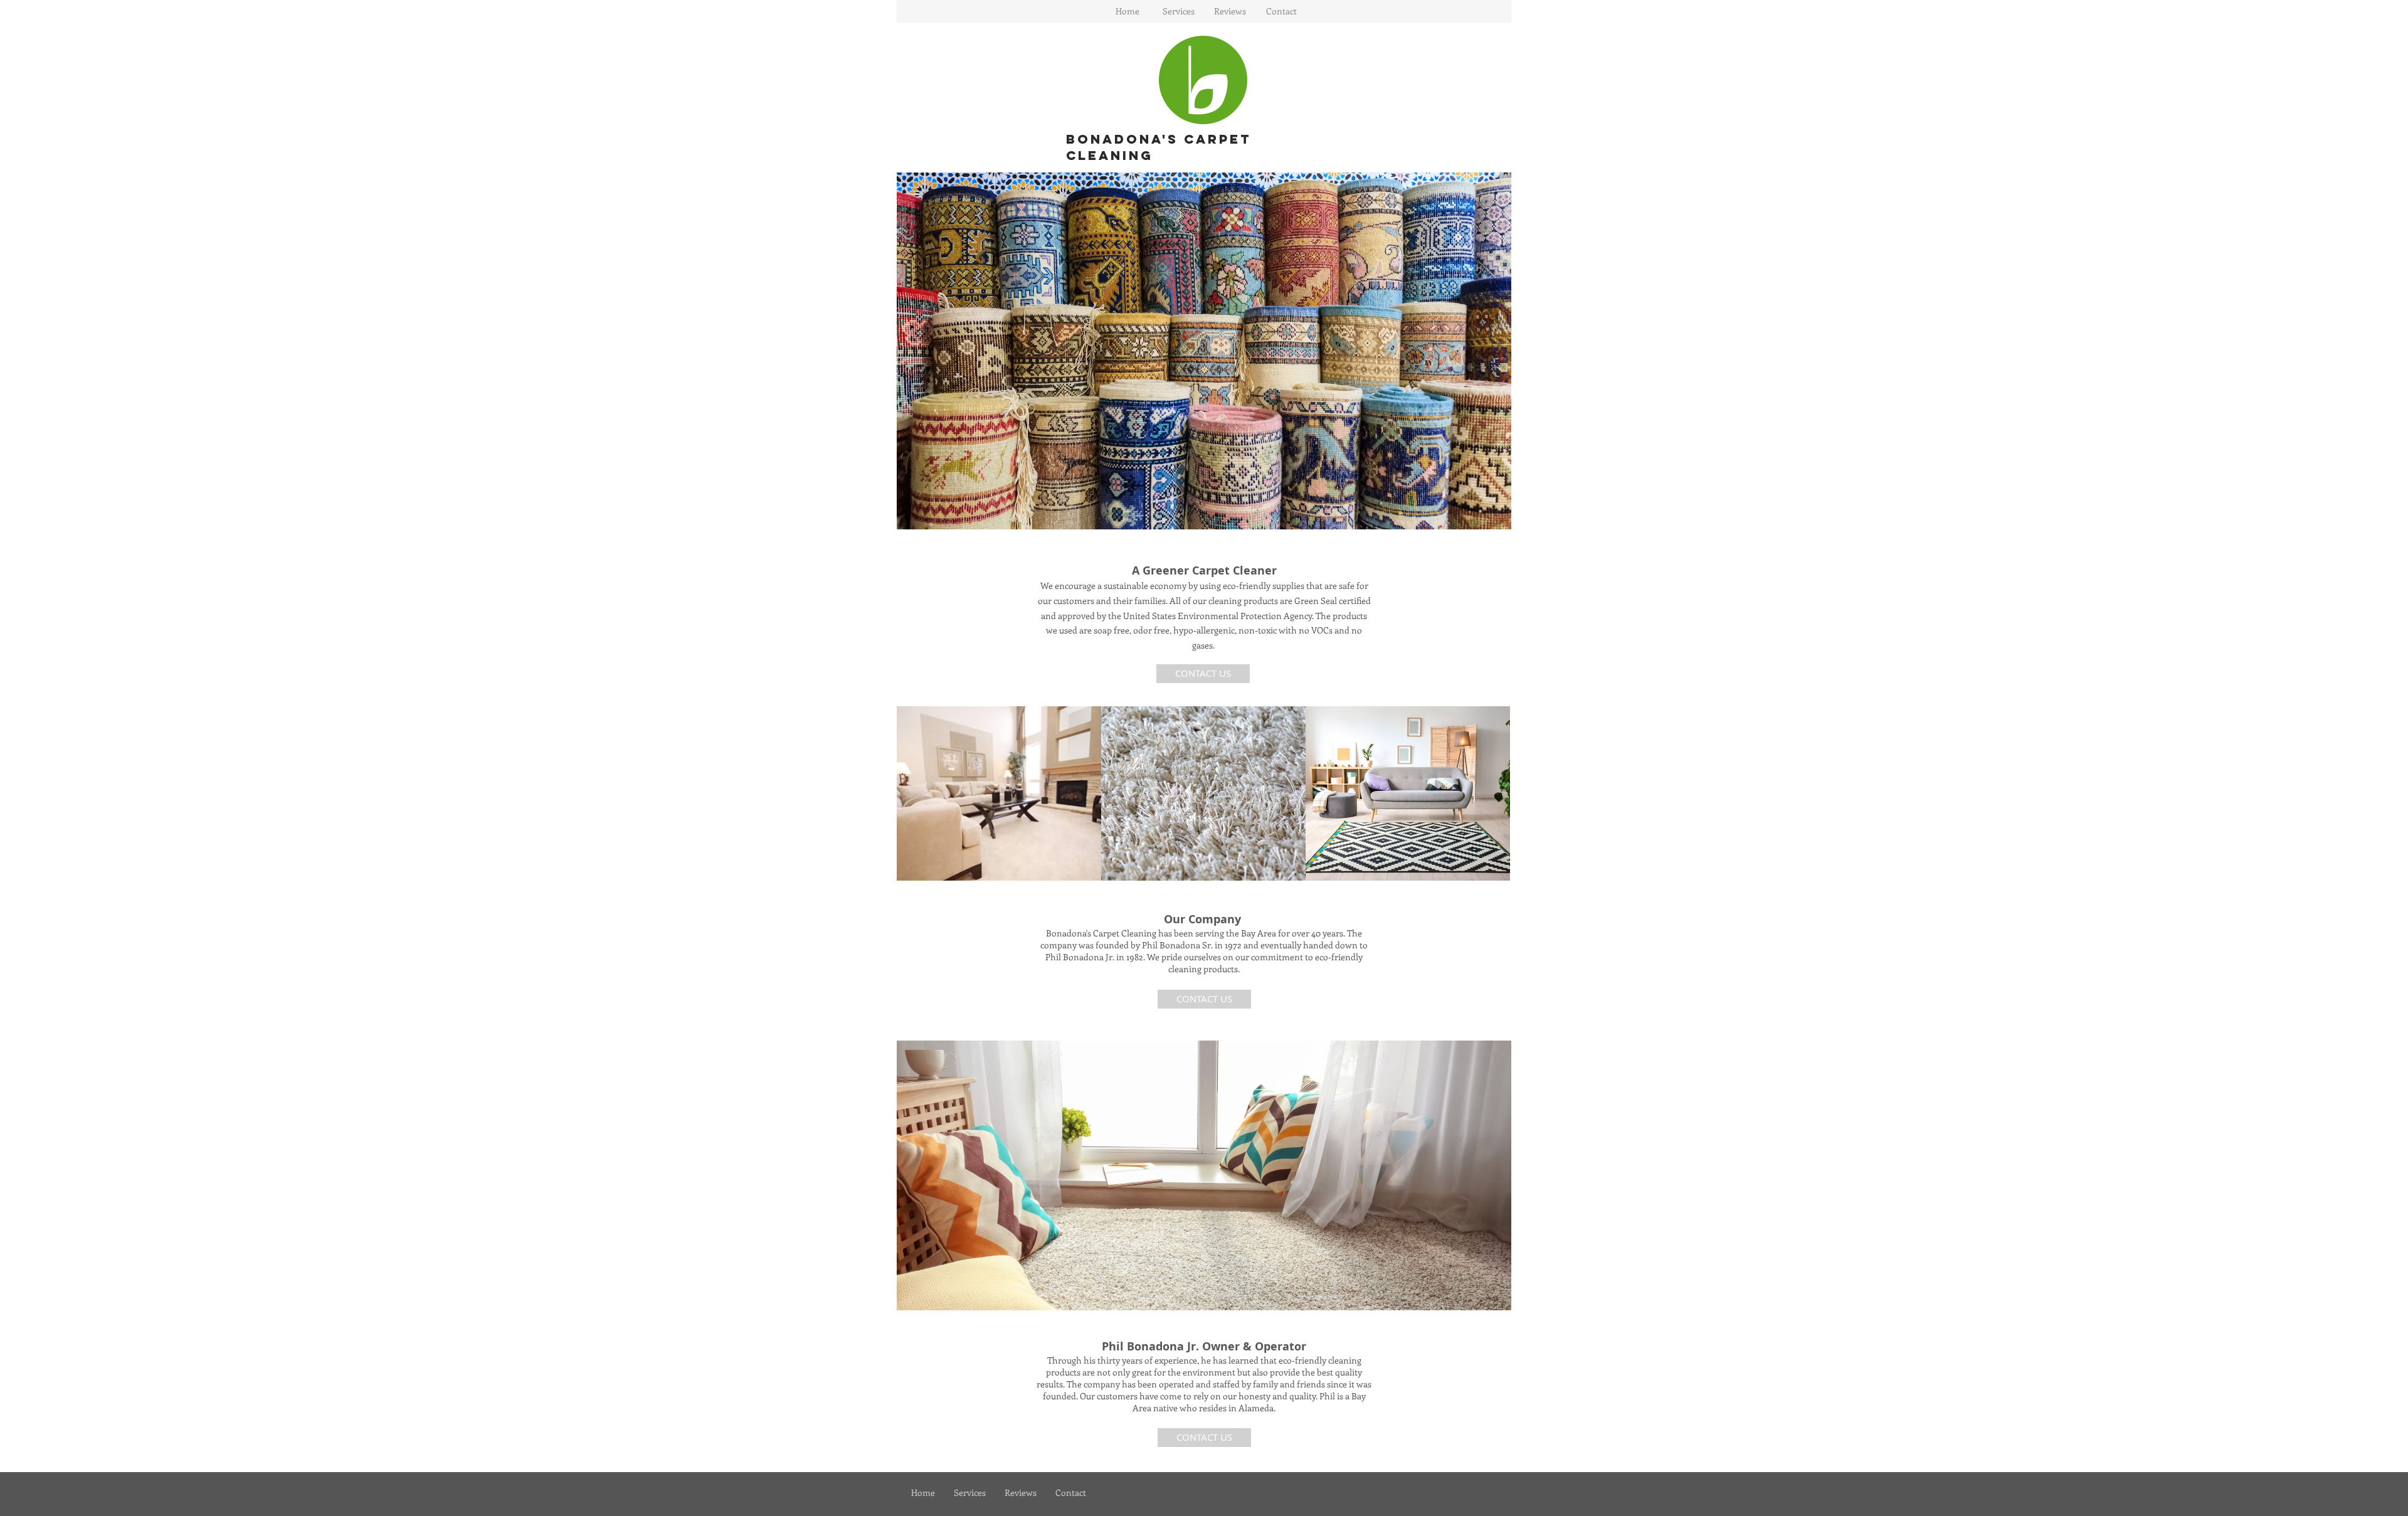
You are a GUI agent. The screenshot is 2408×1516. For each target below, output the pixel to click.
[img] (999, 793)
